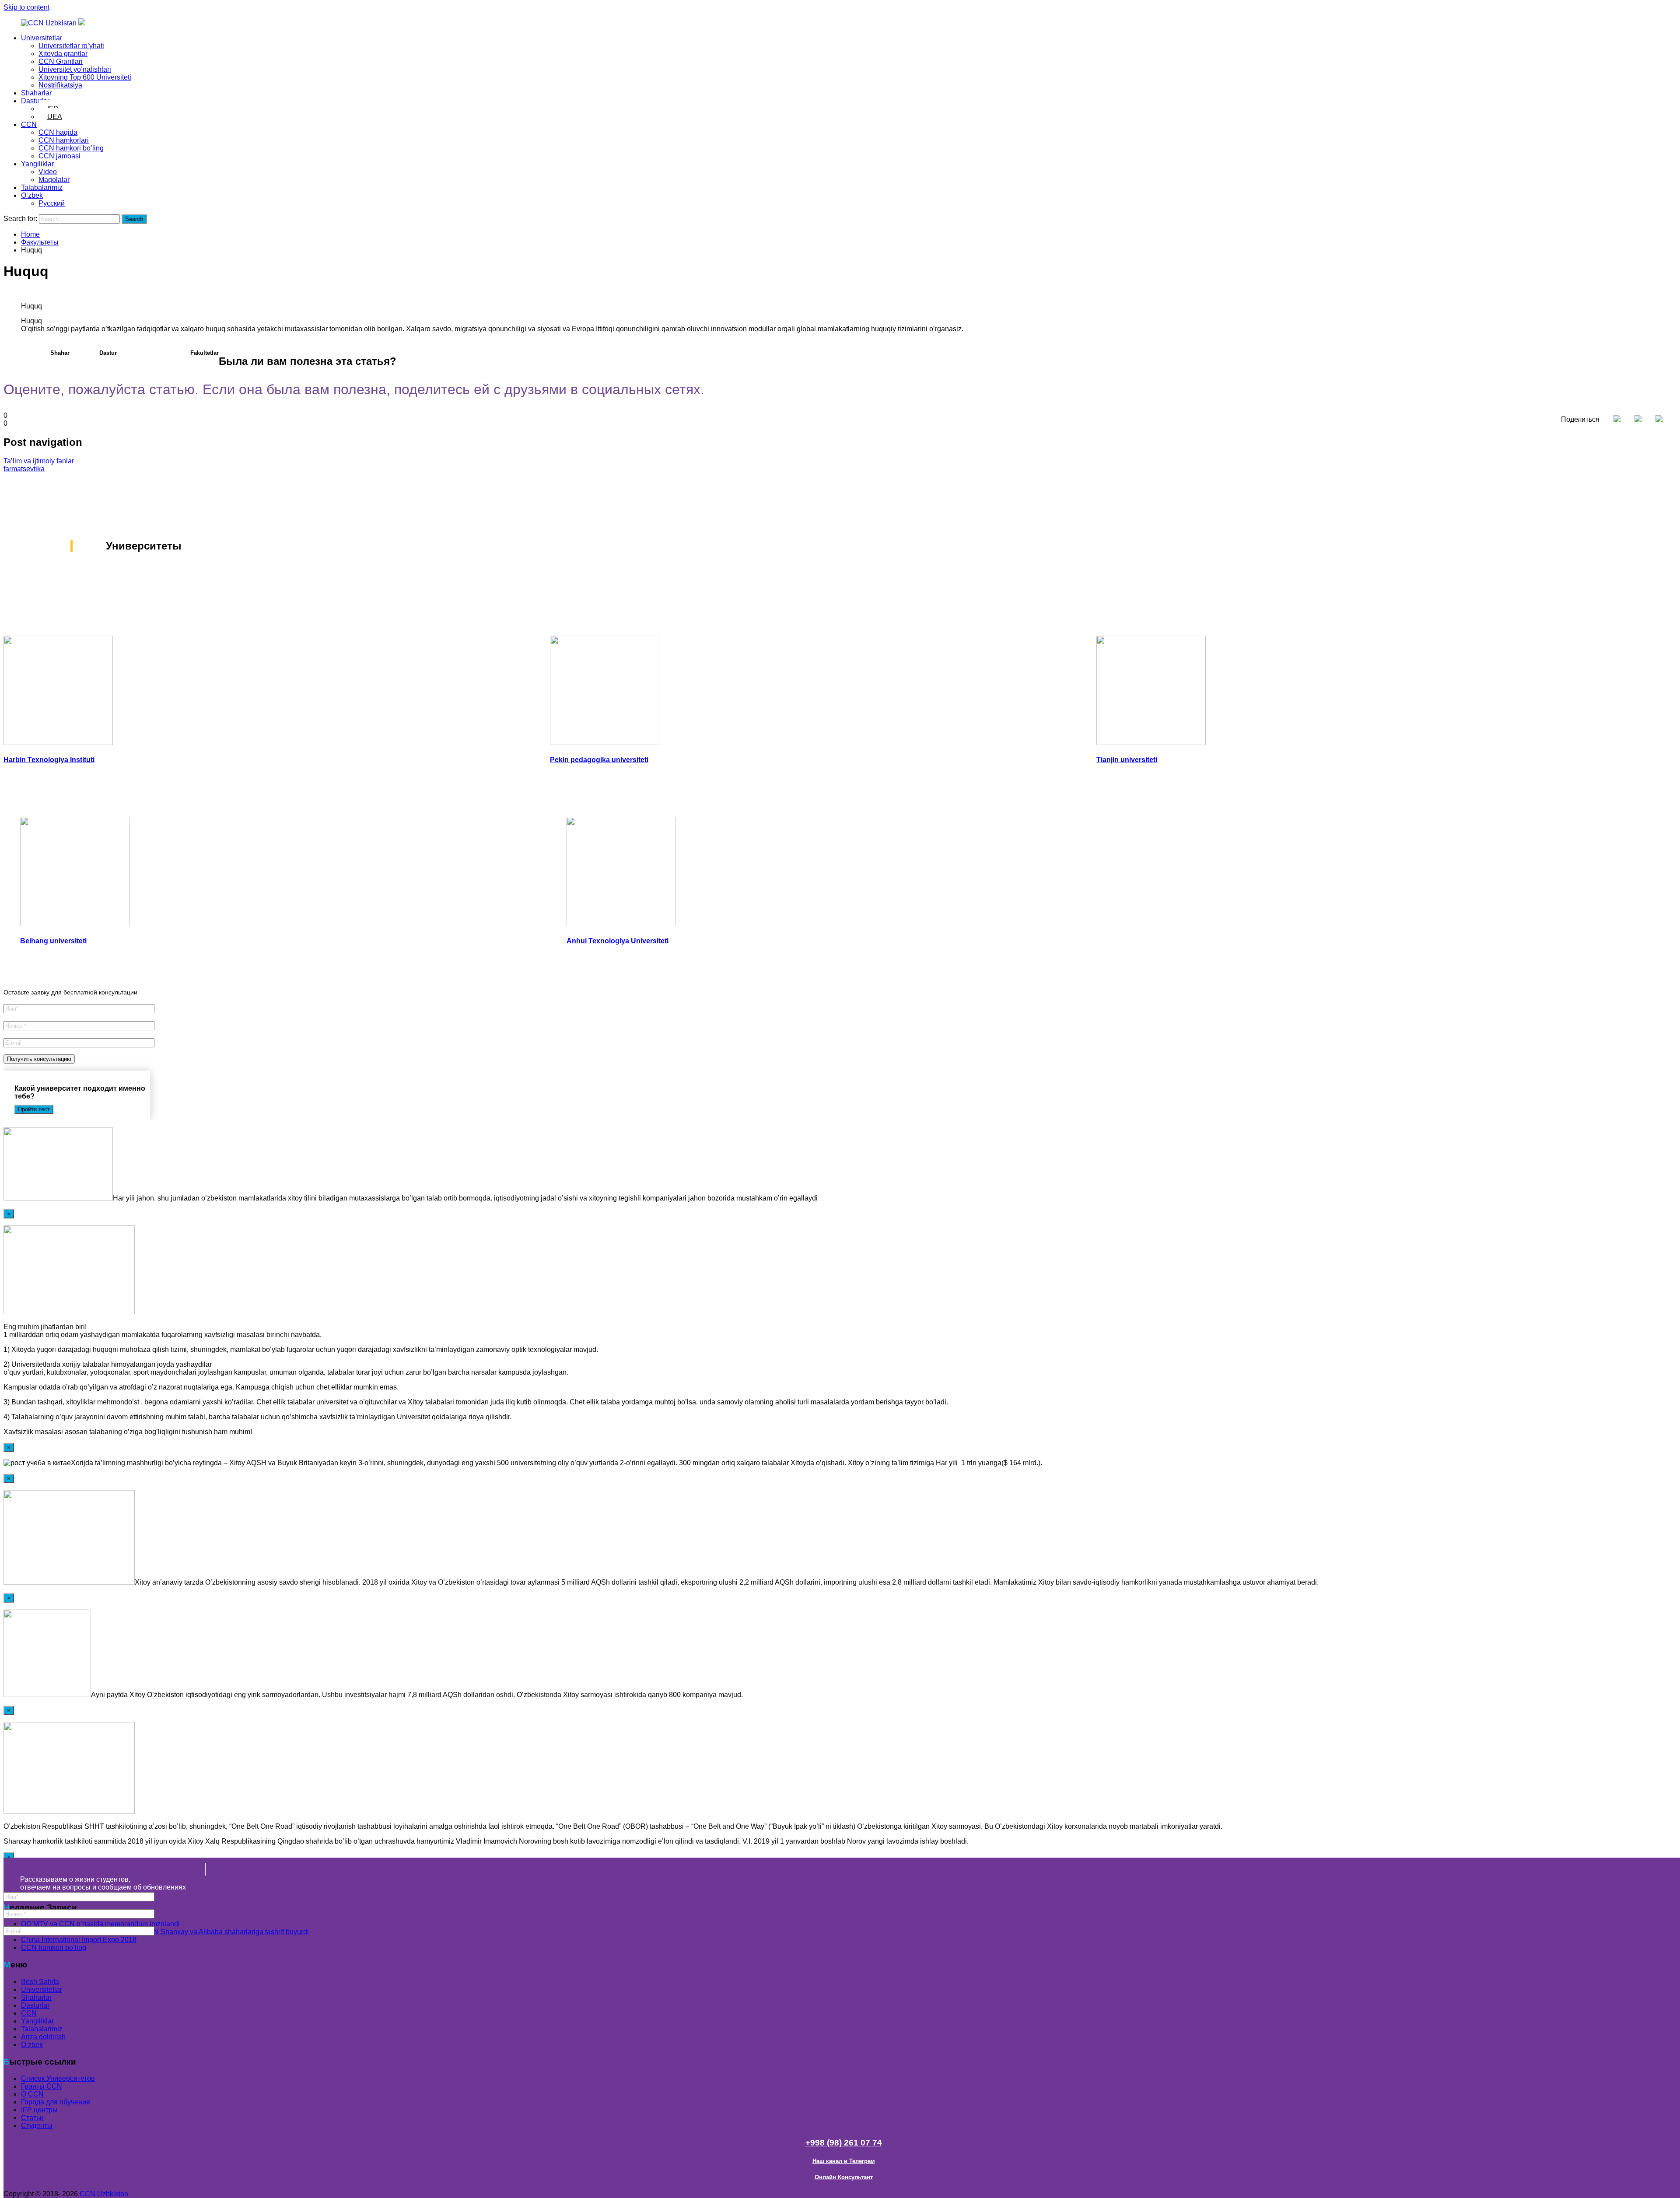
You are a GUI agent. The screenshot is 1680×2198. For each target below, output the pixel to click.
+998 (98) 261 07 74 (844, 2143)
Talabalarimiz (42, 187)
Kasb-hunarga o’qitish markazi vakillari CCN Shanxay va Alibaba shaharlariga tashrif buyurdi (165, 1932)
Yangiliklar (37, 164)
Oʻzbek (32, 195)
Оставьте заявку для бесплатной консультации (70, 992)
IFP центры (39, 2110)
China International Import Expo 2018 (79, 1940)
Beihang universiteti (53, 941)
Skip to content (26, 7)
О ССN (32, 2095)
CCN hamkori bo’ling (71, 148)
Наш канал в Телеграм (844, 2161)
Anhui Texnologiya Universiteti (618, 941)
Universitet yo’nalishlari (75, 69)
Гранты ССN (42, 2087)
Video (48, 172)
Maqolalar (54, 180)
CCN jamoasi (59, 156)
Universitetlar (42, 38)
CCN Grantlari (61, 61)
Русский (52, 203)
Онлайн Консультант (844, 2177)
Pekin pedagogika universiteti (599, 760)
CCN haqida (58, 132)
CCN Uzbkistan (104, 2194)
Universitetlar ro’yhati (71, 46)
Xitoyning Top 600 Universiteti (85, 77)
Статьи (32, 2118)
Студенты (37, 2126)
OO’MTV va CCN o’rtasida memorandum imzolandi (100, 1924)
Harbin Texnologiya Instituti (49, 760)
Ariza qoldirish (43, 2037)
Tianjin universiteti (1127, 760)
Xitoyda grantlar (63, 54)
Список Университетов (58, 2079)
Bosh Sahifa (40, 1982)
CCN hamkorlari (64, 140)
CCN (29, 124)
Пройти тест (34, 1109)
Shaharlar (36, 93)
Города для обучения (56, 2102)
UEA (55, 117)
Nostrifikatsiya (60, 85)
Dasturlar (35, 101)
